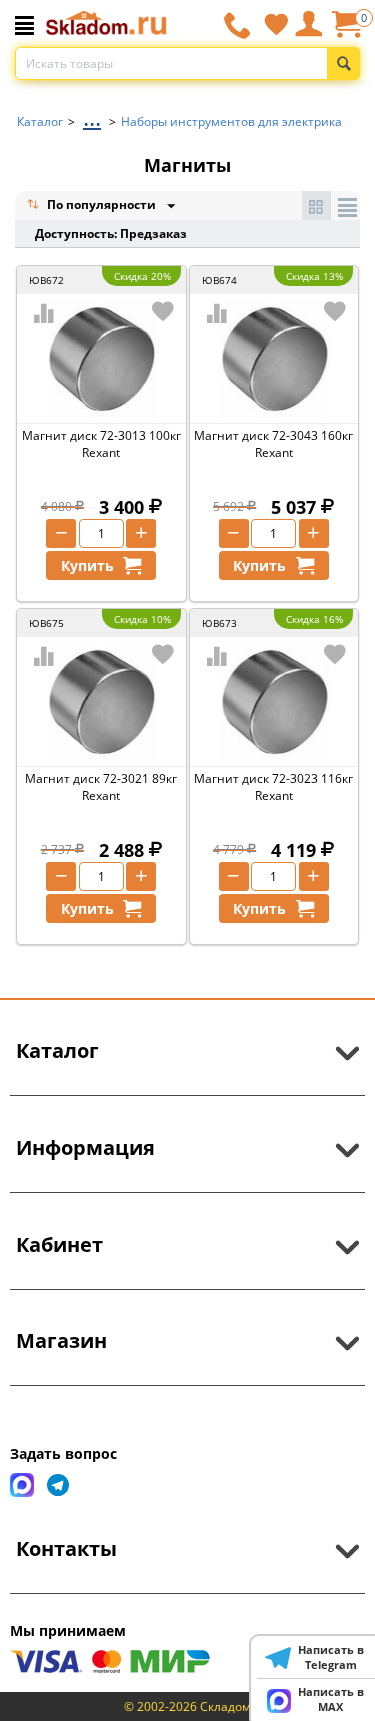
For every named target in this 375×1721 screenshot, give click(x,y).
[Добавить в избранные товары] (163, 311)
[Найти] (343, 63)
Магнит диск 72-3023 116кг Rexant (273, 787)
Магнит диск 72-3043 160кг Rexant (273, 444)
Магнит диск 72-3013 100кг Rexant (101, 444)
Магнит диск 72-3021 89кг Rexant (101, 787)
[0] (346, 31)
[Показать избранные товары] (276, 24)
